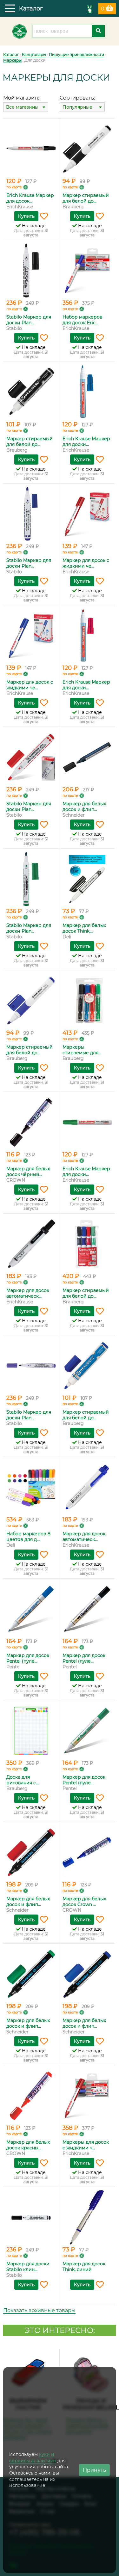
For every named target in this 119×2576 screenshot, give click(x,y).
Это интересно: (60, 2330)
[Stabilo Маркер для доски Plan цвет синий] (31, 514)
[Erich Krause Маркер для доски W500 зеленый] (87, 1122)
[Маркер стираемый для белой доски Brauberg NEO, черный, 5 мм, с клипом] (31, 392)
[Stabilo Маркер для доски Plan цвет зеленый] (31, 879)
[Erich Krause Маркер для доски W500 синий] (87, 392)
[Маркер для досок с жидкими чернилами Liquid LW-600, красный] (87, 514)
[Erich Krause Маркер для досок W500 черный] (31, 149)
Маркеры (12, 60)
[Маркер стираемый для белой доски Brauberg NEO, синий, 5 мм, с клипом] (87, 1366)
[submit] (98, 31)
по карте (14, 187)
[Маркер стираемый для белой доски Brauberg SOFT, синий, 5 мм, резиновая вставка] (31, 1001)
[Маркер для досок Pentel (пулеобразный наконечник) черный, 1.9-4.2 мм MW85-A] (87, 1609)
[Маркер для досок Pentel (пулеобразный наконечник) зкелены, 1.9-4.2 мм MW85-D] (87, 1731)
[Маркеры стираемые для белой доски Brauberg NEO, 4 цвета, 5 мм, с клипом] (87, 1001)
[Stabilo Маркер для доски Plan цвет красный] (31, 757)
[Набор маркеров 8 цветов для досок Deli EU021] (31, 1487)
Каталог (11, 55)
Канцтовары (34, 55)
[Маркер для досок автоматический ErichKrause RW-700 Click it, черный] (31, 1244)
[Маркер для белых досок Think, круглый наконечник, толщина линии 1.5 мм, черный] (87, 879)
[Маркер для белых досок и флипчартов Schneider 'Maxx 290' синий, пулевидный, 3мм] (87, 1974)
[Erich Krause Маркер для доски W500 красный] (87, 636)
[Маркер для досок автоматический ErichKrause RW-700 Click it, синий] (87, 1487)
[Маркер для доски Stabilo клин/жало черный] (31, 2217)
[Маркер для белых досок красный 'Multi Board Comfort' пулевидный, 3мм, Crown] (31, 2096)
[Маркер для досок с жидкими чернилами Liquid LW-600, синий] (31, 636)
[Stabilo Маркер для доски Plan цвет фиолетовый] (31, 1366)
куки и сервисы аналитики (33, 2457)
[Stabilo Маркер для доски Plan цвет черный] (31, 271)
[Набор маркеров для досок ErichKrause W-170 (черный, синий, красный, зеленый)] (87, 271)
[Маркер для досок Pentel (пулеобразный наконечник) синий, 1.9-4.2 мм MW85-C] (31, 1609)
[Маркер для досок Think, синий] (87, 2217)
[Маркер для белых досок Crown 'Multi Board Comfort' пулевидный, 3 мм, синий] (87, 1852)
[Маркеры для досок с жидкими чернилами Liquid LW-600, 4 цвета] (87, 2096)
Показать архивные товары (39, 2310)
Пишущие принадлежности (76, 55)
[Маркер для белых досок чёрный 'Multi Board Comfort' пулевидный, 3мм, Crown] (31, 1122)
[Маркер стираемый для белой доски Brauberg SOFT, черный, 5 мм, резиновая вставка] (87, 149)
